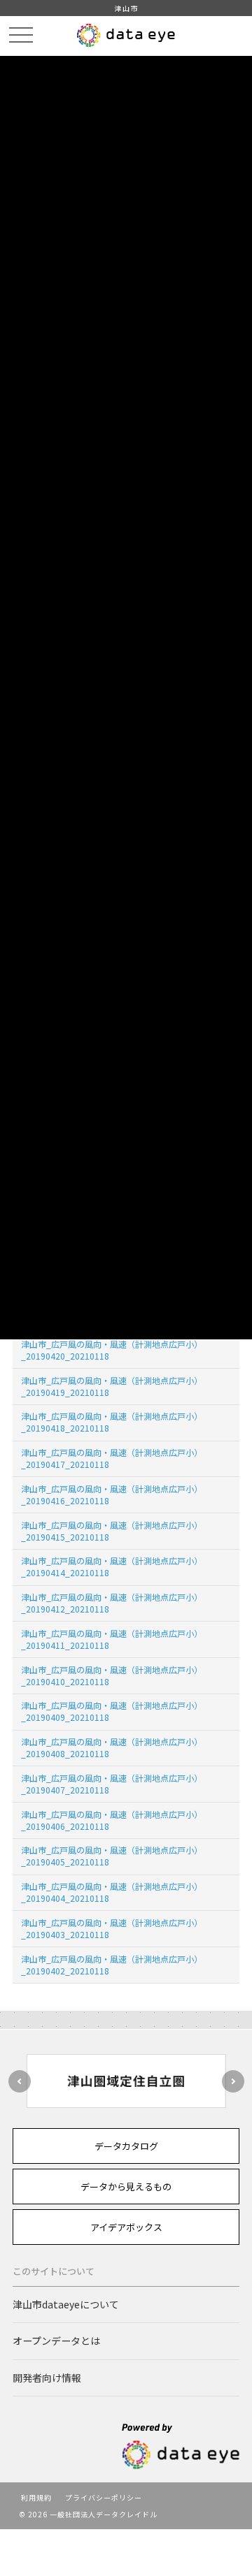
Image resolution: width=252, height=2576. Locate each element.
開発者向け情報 (47, 2378)
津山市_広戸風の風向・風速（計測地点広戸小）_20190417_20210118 (112, 1458)
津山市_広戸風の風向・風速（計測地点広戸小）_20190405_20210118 (112, 1856)
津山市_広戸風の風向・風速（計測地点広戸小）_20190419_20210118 (112, 1386)
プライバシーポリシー (104, 2497)
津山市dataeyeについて (66, 2304)
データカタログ (126, 2146)
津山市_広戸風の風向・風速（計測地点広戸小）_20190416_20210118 (112, 1494)
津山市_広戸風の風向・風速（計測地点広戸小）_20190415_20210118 (112, 1531)
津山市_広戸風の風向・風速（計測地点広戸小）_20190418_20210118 (112, 1422)
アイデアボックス (126, 2227)
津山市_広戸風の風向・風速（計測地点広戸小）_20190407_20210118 (112, 1784)
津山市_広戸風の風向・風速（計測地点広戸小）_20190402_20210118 (112, 1965)
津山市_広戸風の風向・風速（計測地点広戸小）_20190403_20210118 (112, 1928)
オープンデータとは (56, 2341)
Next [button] (233, 2081)
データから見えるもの (126, 2186)
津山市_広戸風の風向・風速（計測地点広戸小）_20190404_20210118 (112, 1892)
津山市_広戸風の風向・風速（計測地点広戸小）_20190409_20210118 (112, 1711)
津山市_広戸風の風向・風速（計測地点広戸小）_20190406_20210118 (112, 1820)
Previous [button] (20, 2081)
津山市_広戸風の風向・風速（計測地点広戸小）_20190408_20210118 (112, 1747)
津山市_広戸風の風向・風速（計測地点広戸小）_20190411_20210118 (112, 1639)
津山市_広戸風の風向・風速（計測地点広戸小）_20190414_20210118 (112, 1566)
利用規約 (36, 2497)
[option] (126, 2081)
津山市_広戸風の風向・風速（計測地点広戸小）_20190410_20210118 (112, 1675)
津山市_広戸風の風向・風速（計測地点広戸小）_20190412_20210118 (112, 1603)
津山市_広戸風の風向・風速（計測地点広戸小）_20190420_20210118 (112, 1350)
